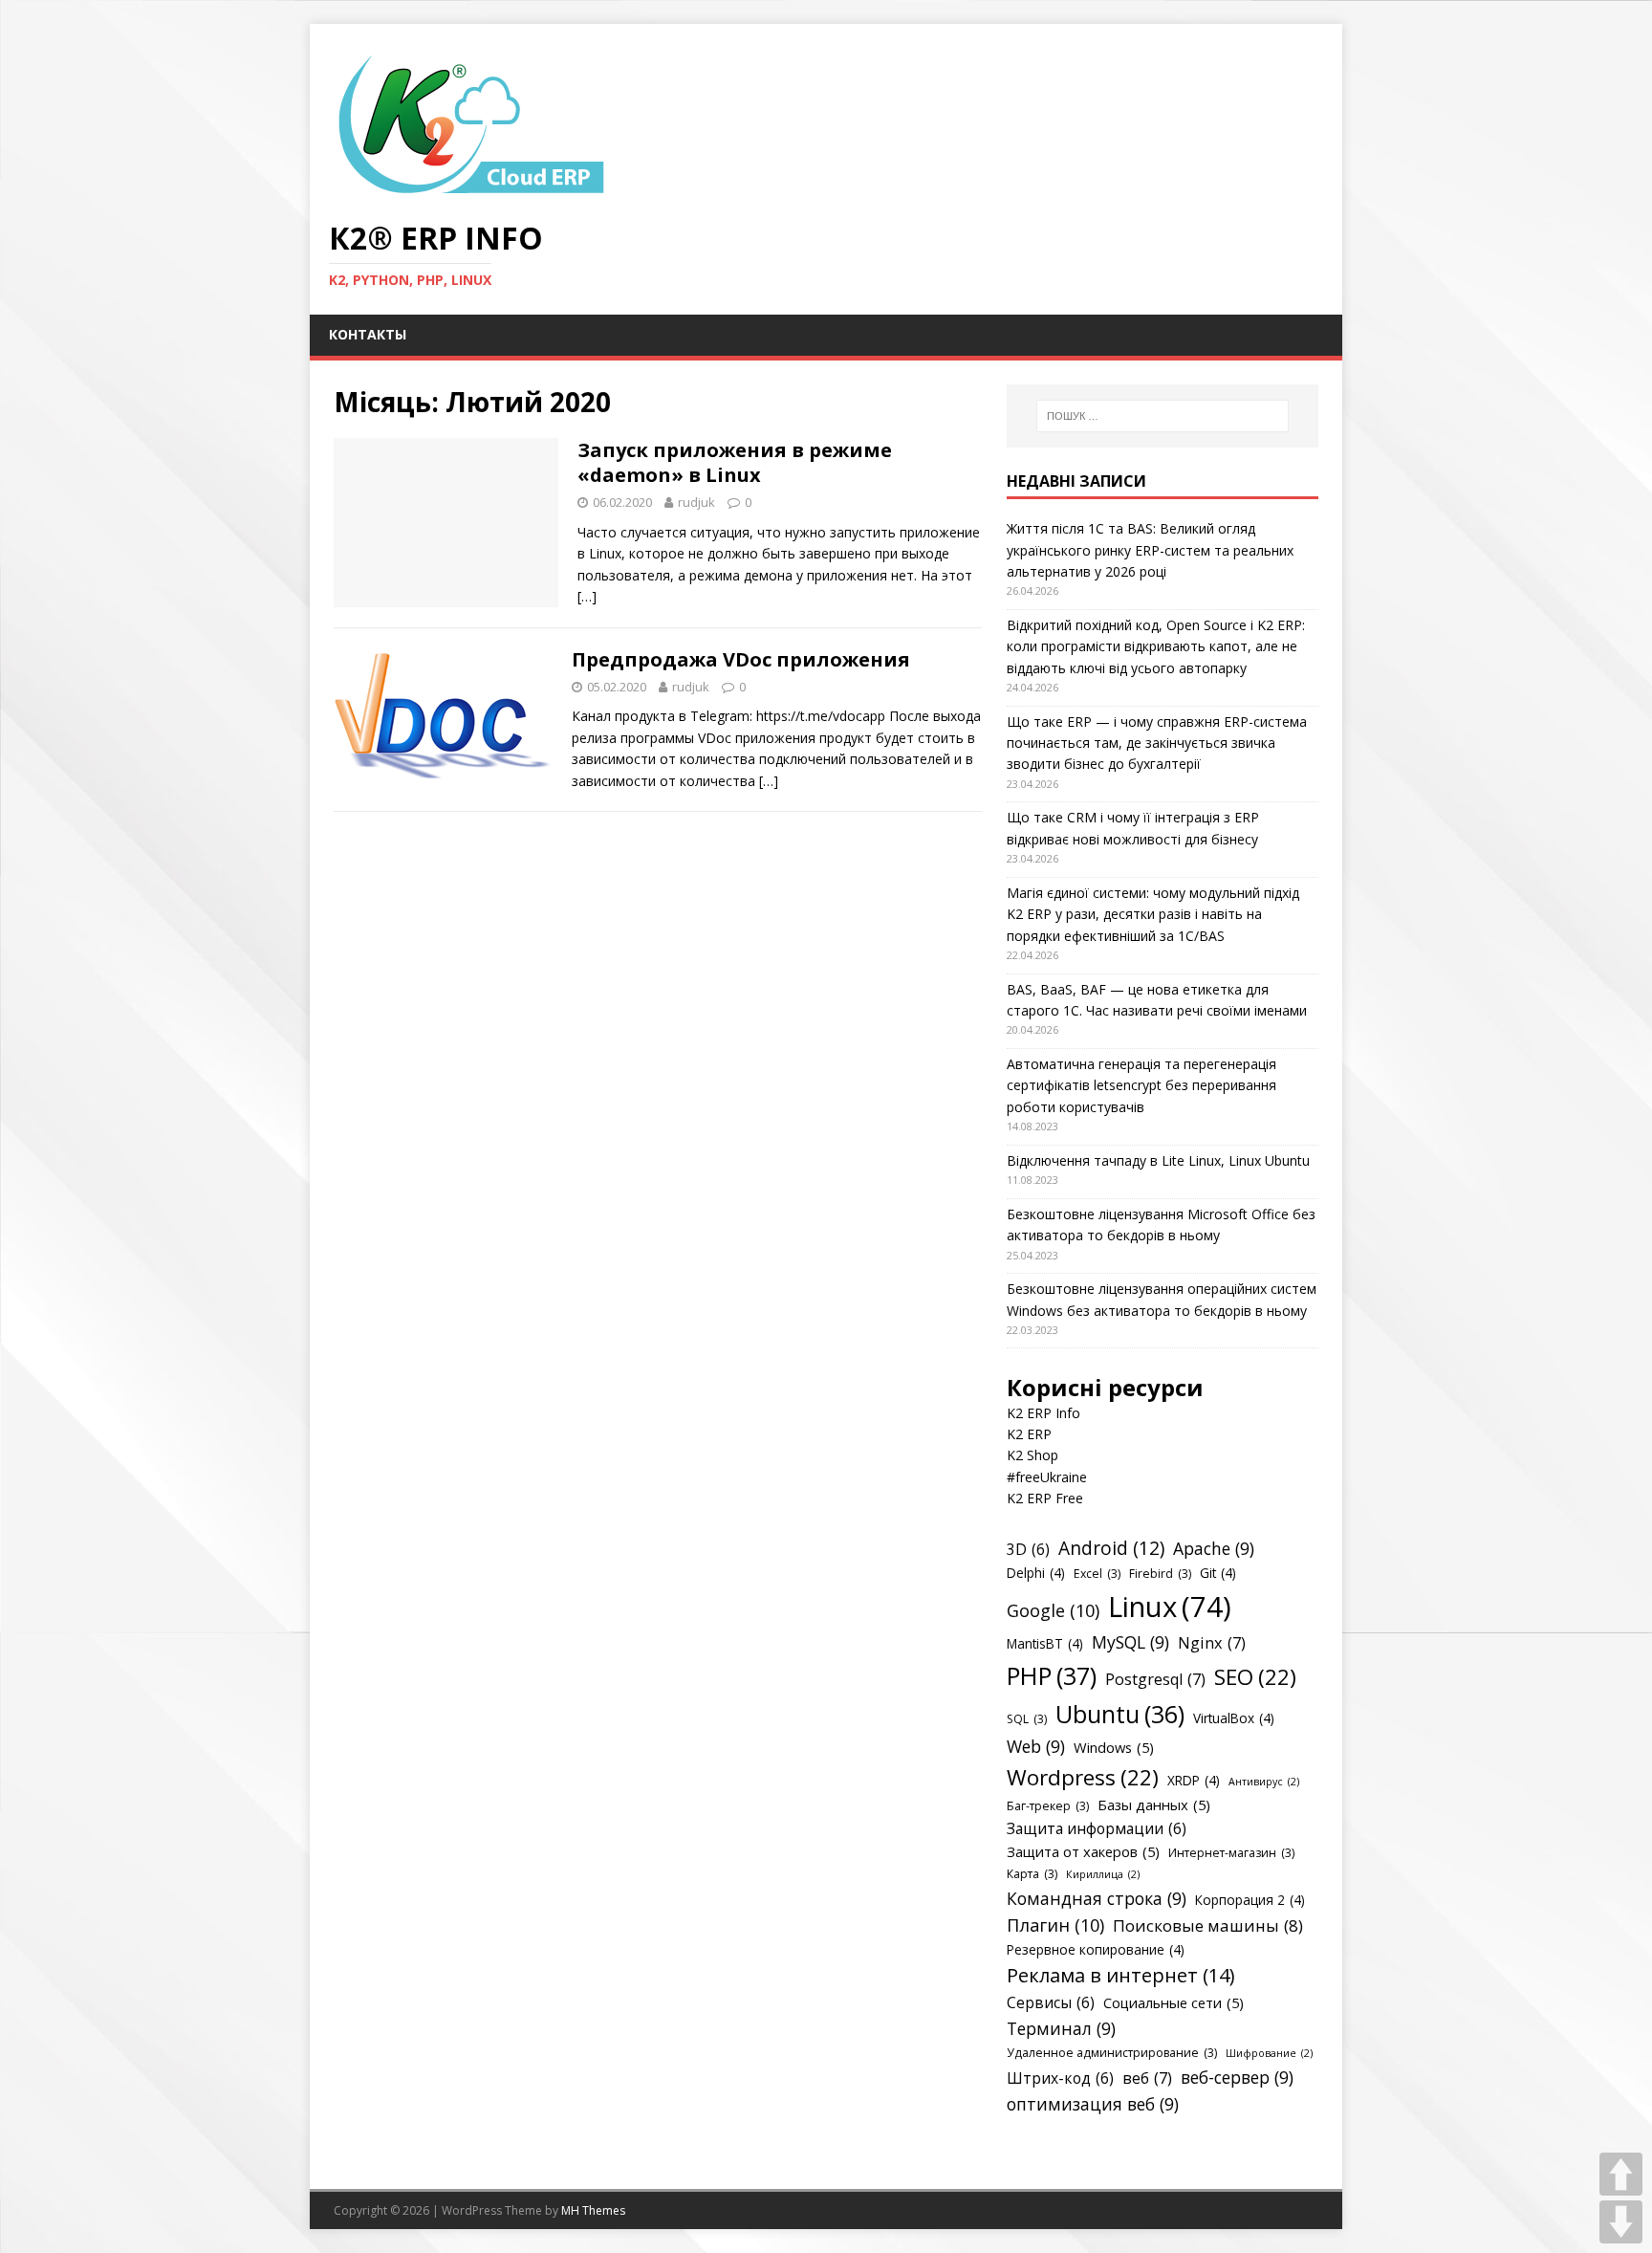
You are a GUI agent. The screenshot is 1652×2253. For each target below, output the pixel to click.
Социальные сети (1174, 2002)
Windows (1114, 1747)
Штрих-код (1060, 2078)
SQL (1027, 1719)
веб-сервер (1237, 2077)
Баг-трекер (1048, 1806)
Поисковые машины (1208, 1925)
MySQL (1130, 1642)
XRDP (1194, 1780)
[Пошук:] (1163, 416)
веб (1147, 2078)
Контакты (368, 334)
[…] (587, 596)
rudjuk (696, 502)
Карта (1032, 1874)
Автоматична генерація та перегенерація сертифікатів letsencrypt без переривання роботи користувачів (1141, 1085)
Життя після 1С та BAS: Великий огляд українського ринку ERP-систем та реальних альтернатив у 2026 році (1150, 550)
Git (1218, 1573)
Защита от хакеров (1083, 1851)
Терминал (1061, 2028)
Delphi (1036, 1573)
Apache (1214, 1548)
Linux (1170, 1607)
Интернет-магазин (1231, 1853)
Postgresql (1155, 1679)
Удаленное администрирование (1112, 2053)
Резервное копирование (1096, 1949)
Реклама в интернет (1121, 1975)
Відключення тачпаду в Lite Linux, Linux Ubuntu (1158, 1160)
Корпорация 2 (1250, 1900)
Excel (1097, 1574)
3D (1028, 1549)
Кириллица (1103, 1874)
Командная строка (1097, 1898)
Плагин (1055, 1925)
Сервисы (1051, 2002)
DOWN (1621, 2222)
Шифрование (1269, 2053)
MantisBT (1045, 1643)
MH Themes (593, 2210)
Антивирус (1264, 1782)
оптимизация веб (1093, 2104)
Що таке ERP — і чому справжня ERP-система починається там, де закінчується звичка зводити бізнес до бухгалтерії (1157, 743)
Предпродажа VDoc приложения (741, 659)
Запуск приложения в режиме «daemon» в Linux (735, 462)
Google (1053, 1610)
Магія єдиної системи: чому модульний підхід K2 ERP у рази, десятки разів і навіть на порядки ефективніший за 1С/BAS (1153, 914)
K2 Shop (1032, 1455)
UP (1621, 2174)
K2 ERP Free (1045, 1498)
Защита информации (1097, 1828)
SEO (1255, 1677)
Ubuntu (1120, 1714)
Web (1036, 1746)
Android (1111, 1548)
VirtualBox (1234, 1718)
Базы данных (1154, 1805)
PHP (1052, 1675)
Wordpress (1083, 1777)
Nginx (1212, 1643)
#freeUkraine (1047, 1477)
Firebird (1160, 1574)
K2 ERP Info (1043, 1413)
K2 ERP (1029, 1434)
